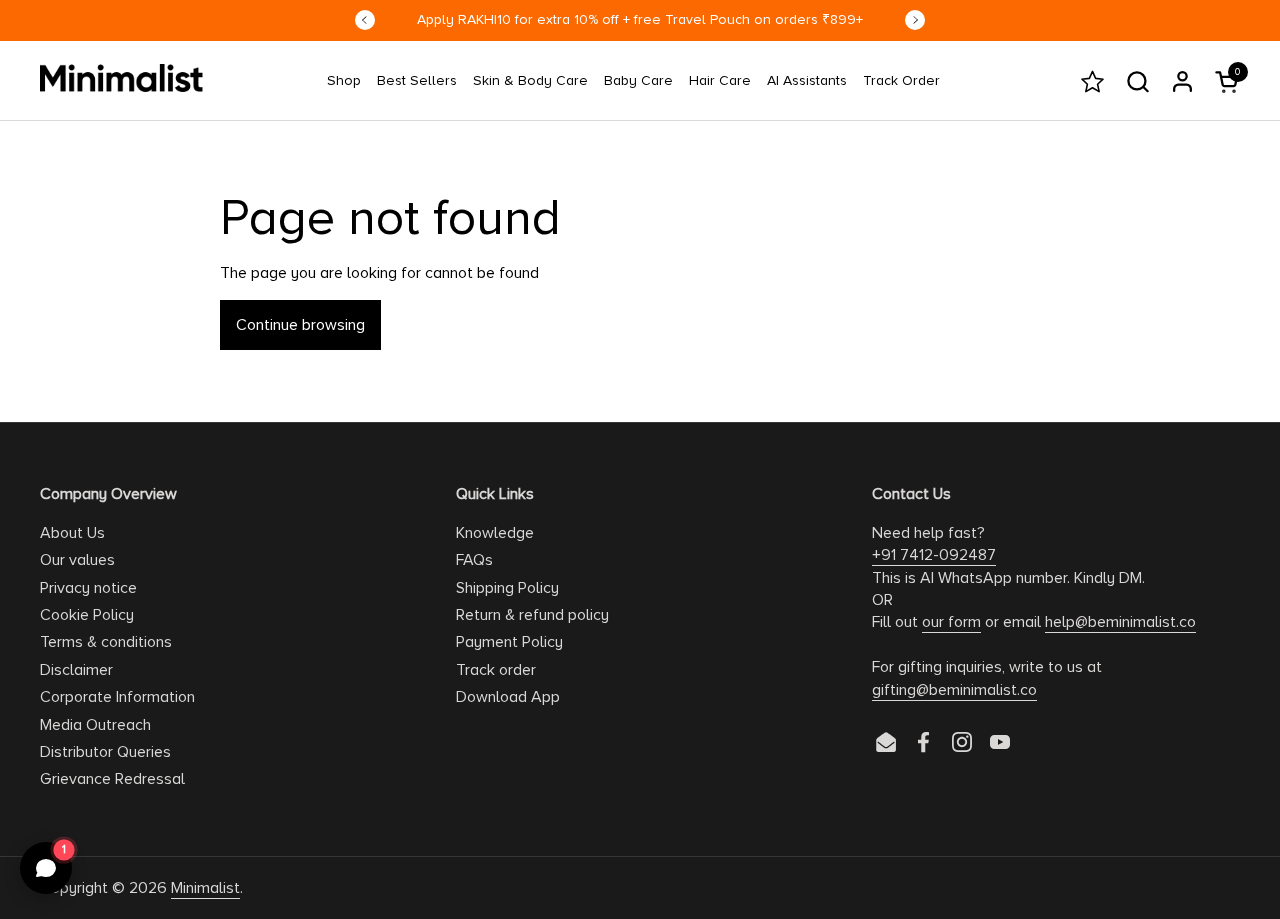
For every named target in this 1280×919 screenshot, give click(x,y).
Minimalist (205, 888)
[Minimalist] (121, 78)
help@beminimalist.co (1120, 622)
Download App (508, 697)
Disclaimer (76, 670)
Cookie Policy (87, 615)
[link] (344, 81)
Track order (496, 670)
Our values (77, 560)
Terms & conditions (106, 642)
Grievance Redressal (112, 779)
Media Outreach (95, 725)
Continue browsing (300, 325)
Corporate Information (117, 697)
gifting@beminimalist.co (954, 690)
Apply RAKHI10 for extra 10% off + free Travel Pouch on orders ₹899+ (640, 19)
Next (915, 20)
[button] (1137, 81)
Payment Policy (509, 642)
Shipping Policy (507, 588)
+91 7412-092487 (934, 555)
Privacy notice (88, 588)
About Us (72, 533)
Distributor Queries (105, 752)
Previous (365, 20)
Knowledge (495, 533)
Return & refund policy (532, 615)
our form (951, 622)
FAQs (474, 560)
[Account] (1182, 81)
